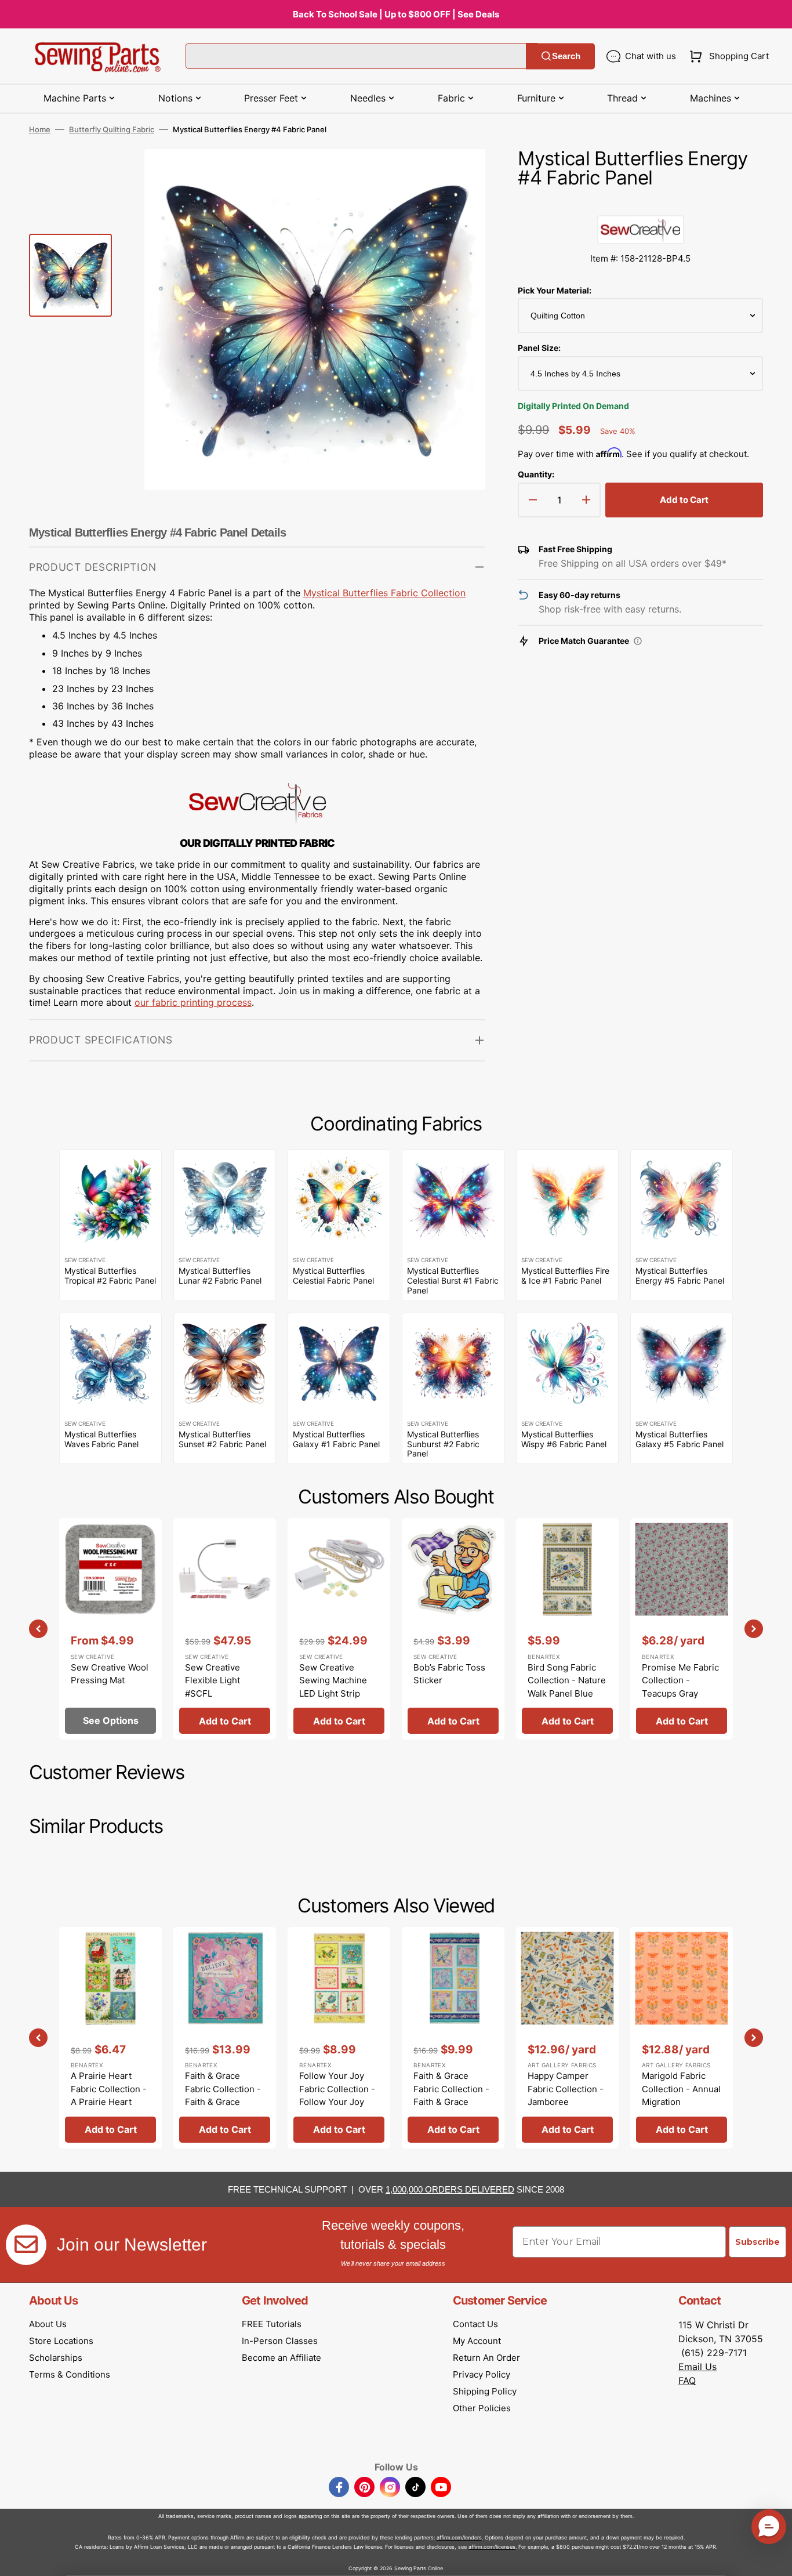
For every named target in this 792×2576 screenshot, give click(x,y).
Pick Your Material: (555, 290)
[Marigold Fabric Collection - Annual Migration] (682, 2038)
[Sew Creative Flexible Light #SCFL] (225, 1629)
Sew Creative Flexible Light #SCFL (212, 1680)
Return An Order (486, 2358)
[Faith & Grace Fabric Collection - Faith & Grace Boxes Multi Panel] (453, 2038)
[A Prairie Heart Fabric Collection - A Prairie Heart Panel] (110, 2038)
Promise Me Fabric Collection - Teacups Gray (680, 1680)
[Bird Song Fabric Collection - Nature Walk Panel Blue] (567, 1629)
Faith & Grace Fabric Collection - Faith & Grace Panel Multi (223, 2095)
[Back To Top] (775, 2559)
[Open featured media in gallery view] (459, 175)
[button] (727, 56)
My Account (477, 2341)
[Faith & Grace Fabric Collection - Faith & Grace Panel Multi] (225, 2038)
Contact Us (475, 2324)
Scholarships (56, 2358)
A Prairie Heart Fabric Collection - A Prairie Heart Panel (109, 2095)
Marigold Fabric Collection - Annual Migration (681, 2089)
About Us (48, 2324)
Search (566, 56)
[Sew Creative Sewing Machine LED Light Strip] (339, 1629)
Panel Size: (539, 348)
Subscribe (758, 2242)
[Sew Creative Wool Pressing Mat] (110, 1629)
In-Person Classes (280, 2341)
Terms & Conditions (70, 2374)
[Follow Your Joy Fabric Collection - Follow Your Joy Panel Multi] (339, 2038)
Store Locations (61, 2341)
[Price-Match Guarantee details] (638, 641)
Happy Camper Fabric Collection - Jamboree (566, 2089)
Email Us (697, 2367)
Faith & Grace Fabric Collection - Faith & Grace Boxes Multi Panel (451, 2095)
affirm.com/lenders (459, 2537)
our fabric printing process (193, 1002)
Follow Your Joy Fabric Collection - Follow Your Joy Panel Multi (337, 2095)
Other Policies (482, 2408)
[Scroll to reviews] (640, 204)
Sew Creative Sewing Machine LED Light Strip (333, 1680)
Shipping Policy (485, 2391)
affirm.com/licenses (492, 2547)
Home (40, 129)
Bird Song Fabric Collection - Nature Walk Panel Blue (567, 1680)
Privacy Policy (482, 2374)
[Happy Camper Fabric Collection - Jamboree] (567, 2038)
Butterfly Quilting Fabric (112, 129)
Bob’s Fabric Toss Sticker (449, 1674)
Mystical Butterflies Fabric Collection (384, 593)
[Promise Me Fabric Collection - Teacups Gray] (682, 1629)
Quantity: (536, 474)
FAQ (687, 2381)
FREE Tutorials (272, 2324)
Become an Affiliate (281, 2358)
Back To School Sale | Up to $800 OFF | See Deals (396, 14)
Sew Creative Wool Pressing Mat (110, 1674)
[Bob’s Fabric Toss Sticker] (453, 1629)
